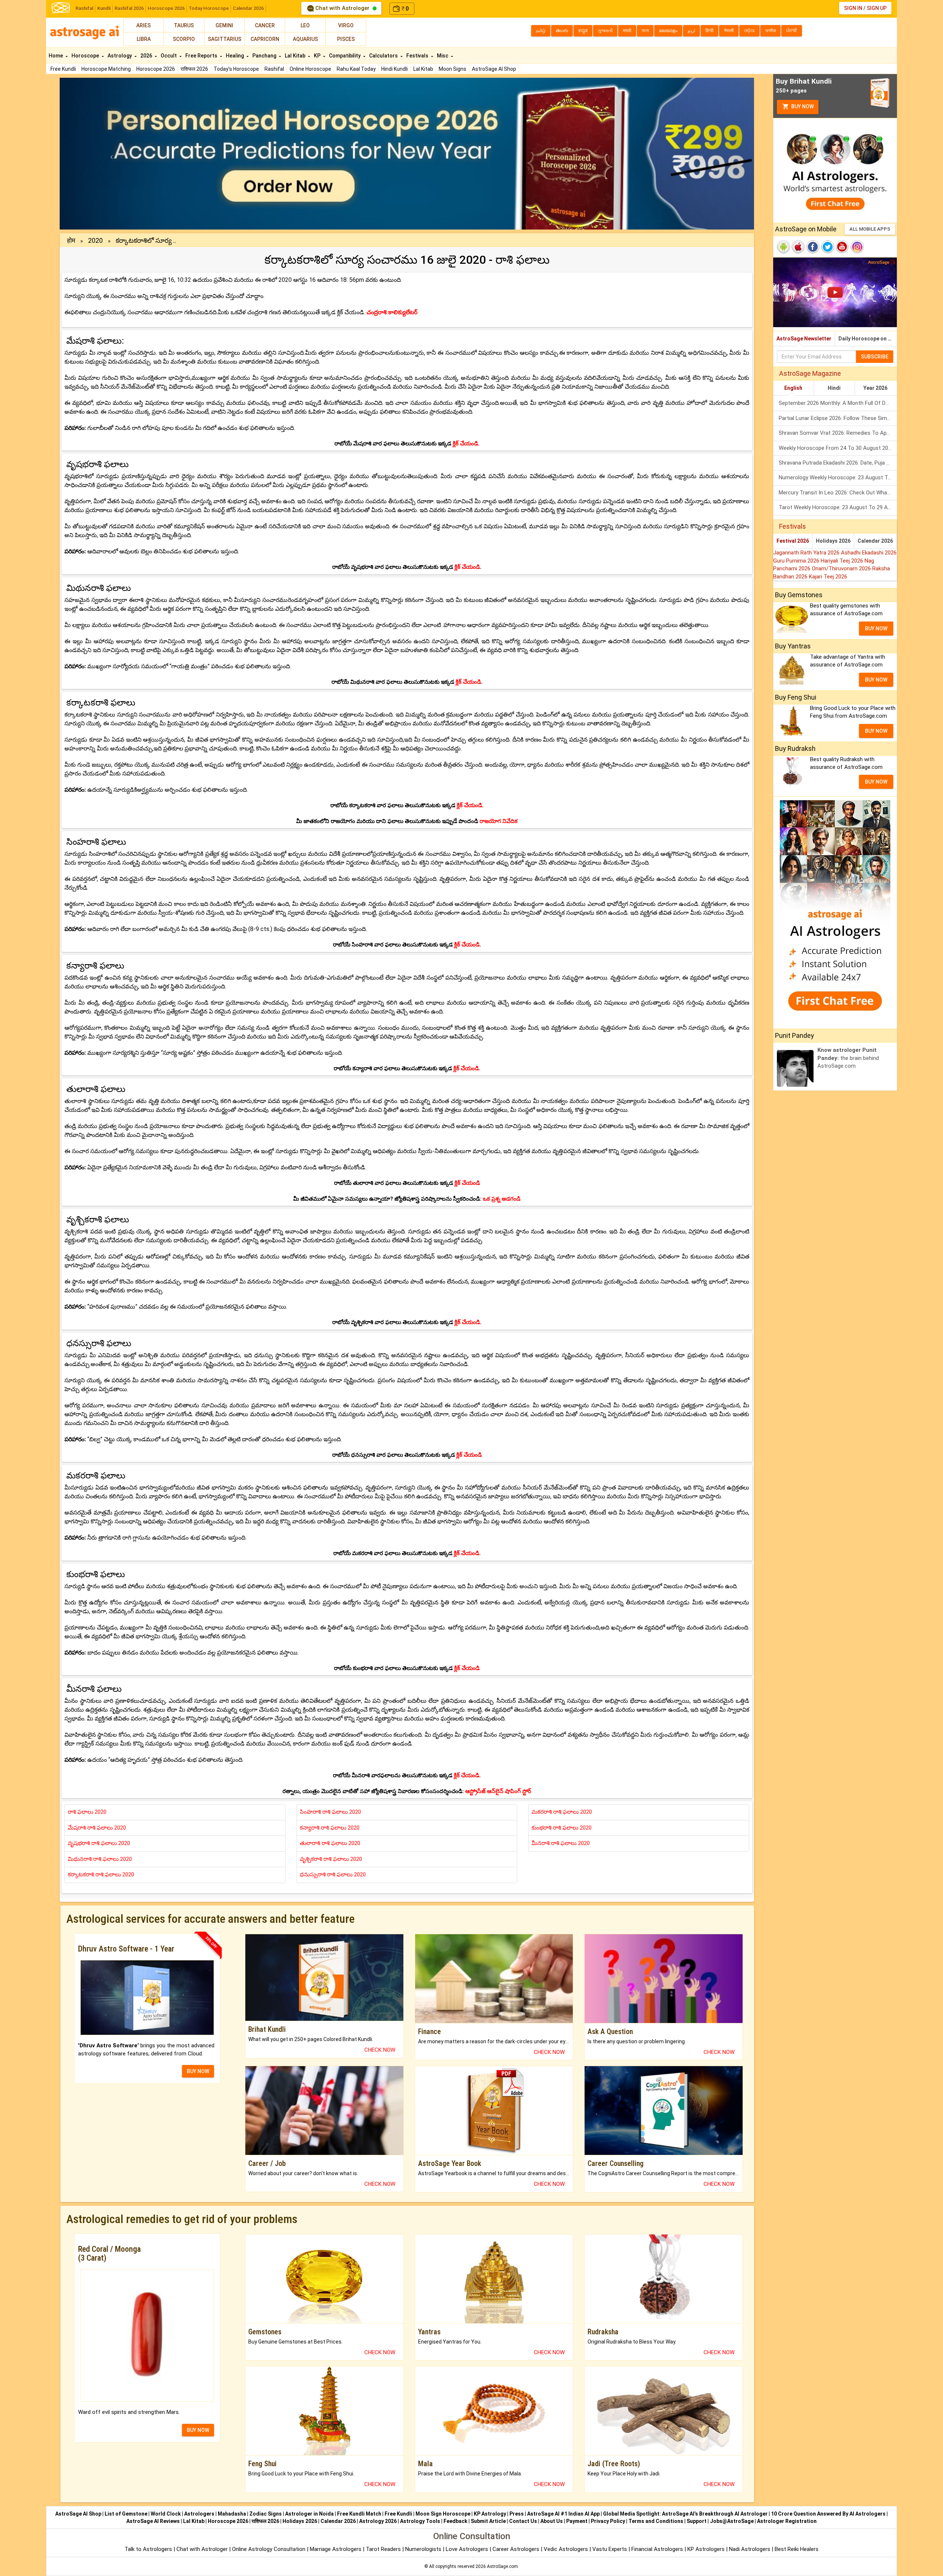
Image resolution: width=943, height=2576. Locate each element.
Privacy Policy (608, 2521)
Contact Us (523, 2521)
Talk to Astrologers (148, 2549)
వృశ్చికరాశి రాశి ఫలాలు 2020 (331, 1859)
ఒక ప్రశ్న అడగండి (502, 1199)
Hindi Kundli (395, 69)
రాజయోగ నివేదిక (499, 821)
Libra (144, 39)
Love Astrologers (467, 2549)
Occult (169, 56)
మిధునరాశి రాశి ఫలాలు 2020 (100, 1859)
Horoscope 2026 (166, 8)
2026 (147, 56)
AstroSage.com (502, 2566)
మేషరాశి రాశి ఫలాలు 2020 (97, 1828)
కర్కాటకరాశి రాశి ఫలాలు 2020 (101, 1875)
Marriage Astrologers (336, 2549)
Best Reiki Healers (797, 2549)
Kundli (104, 8)
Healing (235, 56)
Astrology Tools (420, 2521)
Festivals (418, 56)
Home (56, 56)
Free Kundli (63, 69)
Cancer (265, 25)
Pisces (346, 39)
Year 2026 (875, 388)
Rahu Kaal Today (356, 69)
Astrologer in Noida (309, 2514)
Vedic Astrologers (566, 2549)
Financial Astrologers (657, 2549)
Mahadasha (232, 2514)
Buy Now (802, 106)
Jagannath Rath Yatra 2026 (807, 553)
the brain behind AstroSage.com (848, 1058)
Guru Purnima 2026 (797, 561)
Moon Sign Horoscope (443, 2514)
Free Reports (202, 56)
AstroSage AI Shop (494, 69)
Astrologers (199, 2514)
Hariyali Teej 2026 (843, 561)
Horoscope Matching (106, 69)
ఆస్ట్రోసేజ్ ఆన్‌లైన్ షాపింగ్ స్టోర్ (498, 1791)
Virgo (346, 25)
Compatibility (345, 56)
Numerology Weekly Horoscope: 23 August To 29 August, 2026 (838, 477)
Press (517, 2514)
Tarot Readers (384, 2549)
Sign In (853, 8)
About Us (552, 2521)
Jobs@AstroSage (732, 2521)
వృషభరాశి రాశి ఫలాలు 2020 (99, 1843)
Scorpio (184, 39)
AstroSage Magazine (810, 373)
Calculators (384, 56)
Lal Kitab (423, 69)
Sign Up (877, 8)
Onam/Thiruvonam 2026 (842, 568)
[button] (112, 154)
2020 (95, 240)
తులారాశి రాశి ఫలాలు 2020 (330, 1843)
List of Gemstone (126, 2514)
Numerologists (424, 2549)
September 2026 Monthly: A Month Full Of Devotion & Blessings (838, 403)
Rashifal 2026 (129, 8)
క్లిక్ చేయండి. (466, 444)
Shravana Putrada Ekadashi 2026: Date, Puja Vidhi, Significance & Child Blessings (838, 463)
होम (71, 240)
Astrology (120, 56)
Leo (305, 25)
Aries (143, 25)
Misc (443, 56)
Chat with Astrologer (342, 8)
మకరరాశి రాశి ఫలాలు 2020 (562, 1812)
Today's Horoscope (236, 69)
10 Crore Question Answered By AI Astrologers (828, 2514)
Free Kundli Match (359, 2514)
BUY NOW (198, 2071)
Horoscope (86, 56)
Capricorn (265, 39)
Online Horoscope (310, 69)
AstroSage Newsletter (804, 339)
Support (697, 2521)
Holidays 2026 (833, 541)
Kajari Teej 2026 (828, 577)
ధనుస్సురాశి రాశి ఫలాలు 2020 (333, 1875)
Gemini (224, 25)
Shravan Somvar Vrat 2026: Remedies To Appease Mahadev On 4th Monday (838, 433)
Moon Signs (453, 69)
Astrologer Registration (787, 2521)
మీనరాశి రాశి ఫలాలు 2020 (561, 1843)
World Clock (166, 2514)
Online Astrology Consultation (269, 2549)
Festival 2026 (793, 541)
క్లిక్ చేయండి (467, 567)
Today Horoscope (209, 8)
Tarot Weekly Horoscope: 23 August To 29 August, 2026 (838, 507)
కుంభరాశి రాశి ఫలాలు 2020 (562, 1828)
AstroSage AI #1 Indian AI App (563, 2514)
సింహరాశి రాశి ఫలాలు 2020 (330, 1812)
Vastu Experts (610, 2549)
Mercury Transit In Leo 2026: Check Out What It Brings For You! (838, 493)
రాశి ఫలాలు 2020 (87, 1812)
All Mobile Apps (870, 229)
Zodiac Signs (266, 2514)
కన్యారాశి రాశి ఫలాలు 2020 (330, 1828)
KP (318, 56)
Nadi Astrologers (750, 2549)
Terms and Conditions (656, 2521)
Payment (577, 2521)
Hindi (834, 388)
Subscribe (875, 357)
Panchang (265, 56)
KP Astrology (490, 2514)
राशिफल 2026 (194, 69)
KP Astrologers (707, 2549)
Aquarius (305, 39)
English (793, 388)
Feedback (455, 2521)
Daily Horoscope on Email (868, 339)
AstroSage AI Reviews (153, 2521)
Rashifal (84, 8)
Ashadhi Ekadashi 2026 (869, 553)
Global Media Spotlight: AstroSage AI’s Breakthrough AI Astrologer (685, 2514)
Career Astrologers (516, 2549)
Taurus (184, 25)
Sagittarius (225, 39)
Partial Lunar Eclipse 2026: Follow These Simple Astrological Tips (838, 418)
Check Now (380, 2050)
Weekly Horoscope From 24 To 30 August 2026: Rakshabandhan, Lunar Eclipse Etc (838, 448)
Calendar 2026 (248, 8)
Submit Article (488, 2521)
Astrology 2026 (378, 2521)
